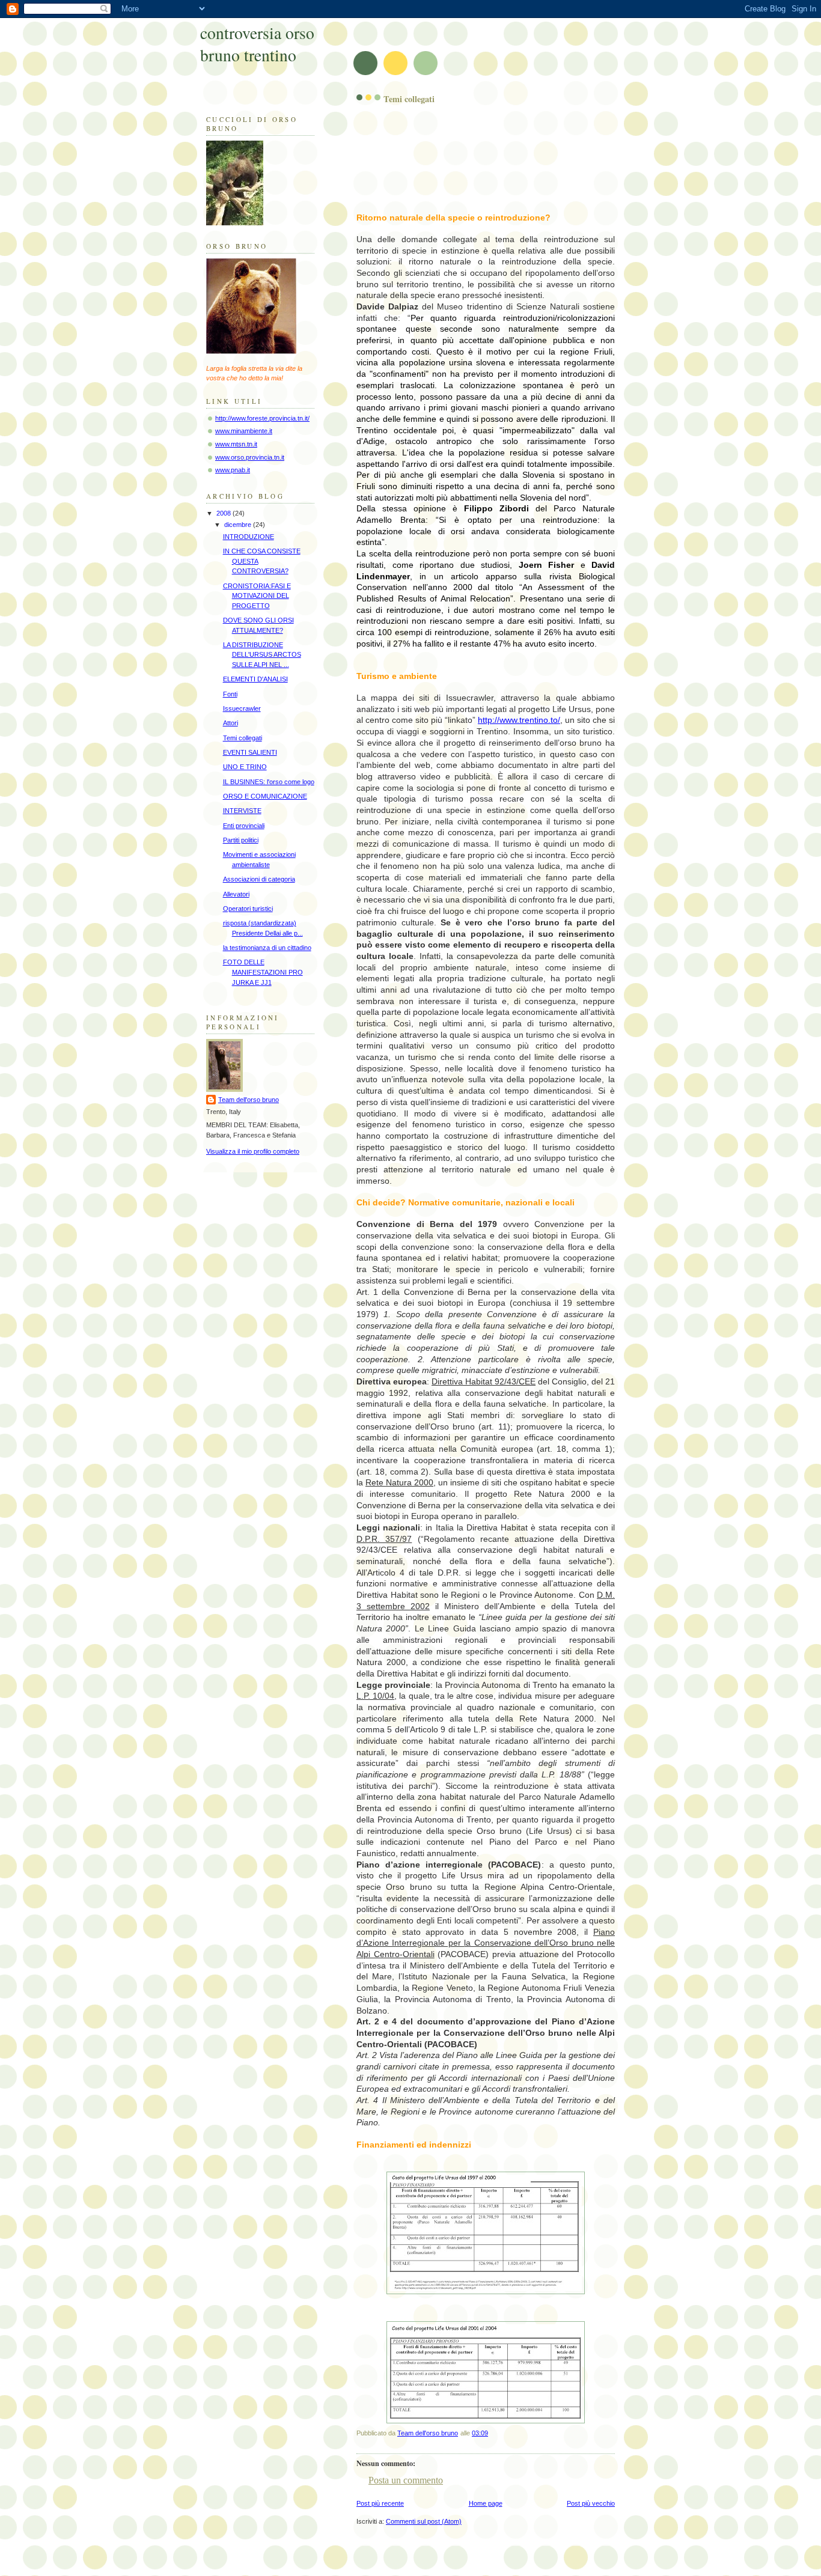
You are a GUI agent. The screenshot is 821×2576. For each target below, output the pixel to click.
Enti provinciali (244, 826)
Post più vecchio (591, 2503)
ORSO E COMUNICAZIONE (265, 796)
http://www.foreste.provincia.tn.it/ (262, 418)
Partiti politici (241, 840)
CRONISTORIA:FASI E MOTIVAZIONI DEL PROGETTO (257, 596)
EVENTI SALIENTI (250, 752)
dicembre (239, 525)
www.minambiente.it (244, 431)
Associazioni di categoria (259, 879)
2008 (224, 513)
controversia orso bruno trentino (257, 44)
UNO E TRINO (245, 767)
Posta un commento (406, 2480)
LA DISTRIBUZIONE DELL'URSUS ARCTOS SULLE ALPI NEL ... (262, 655)
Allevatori (236, 894)
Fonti (230, 694)
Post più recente (380, 2503)
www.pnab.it (233, 470)
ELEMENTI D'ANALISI (255, 679)
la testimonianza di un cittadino (267, 948)
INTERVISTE (242, 811)
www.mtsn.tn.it (236, 444)
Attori (230, 723)
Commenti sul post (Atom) (424, 2521)
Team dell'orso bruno (249, 1100)
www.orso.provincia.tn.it (250, 457)
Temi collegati (243, 738)
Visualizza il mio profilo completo (253, 1151)
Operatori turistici (248, 909)
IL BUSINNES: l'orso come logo (269, 782)
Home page (486, 2503)
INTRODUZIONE (249, 537)
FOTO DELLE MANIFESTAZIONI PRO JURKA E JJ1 (263, 972)
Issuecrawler (242, 708)
